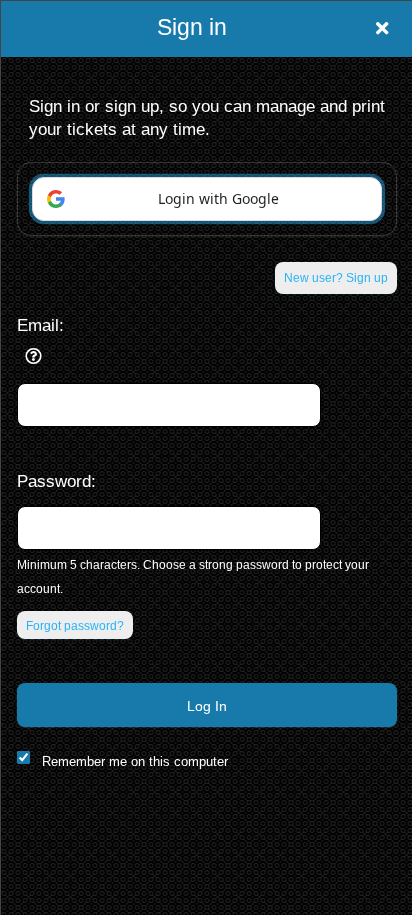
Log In (207, 706)
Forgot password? (75, 626)
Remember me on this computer (135, 761)
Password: (56, 481)
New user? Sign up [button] (336, 278)
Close (382, 28)
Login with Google (218, 198)
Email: (40, 325)
